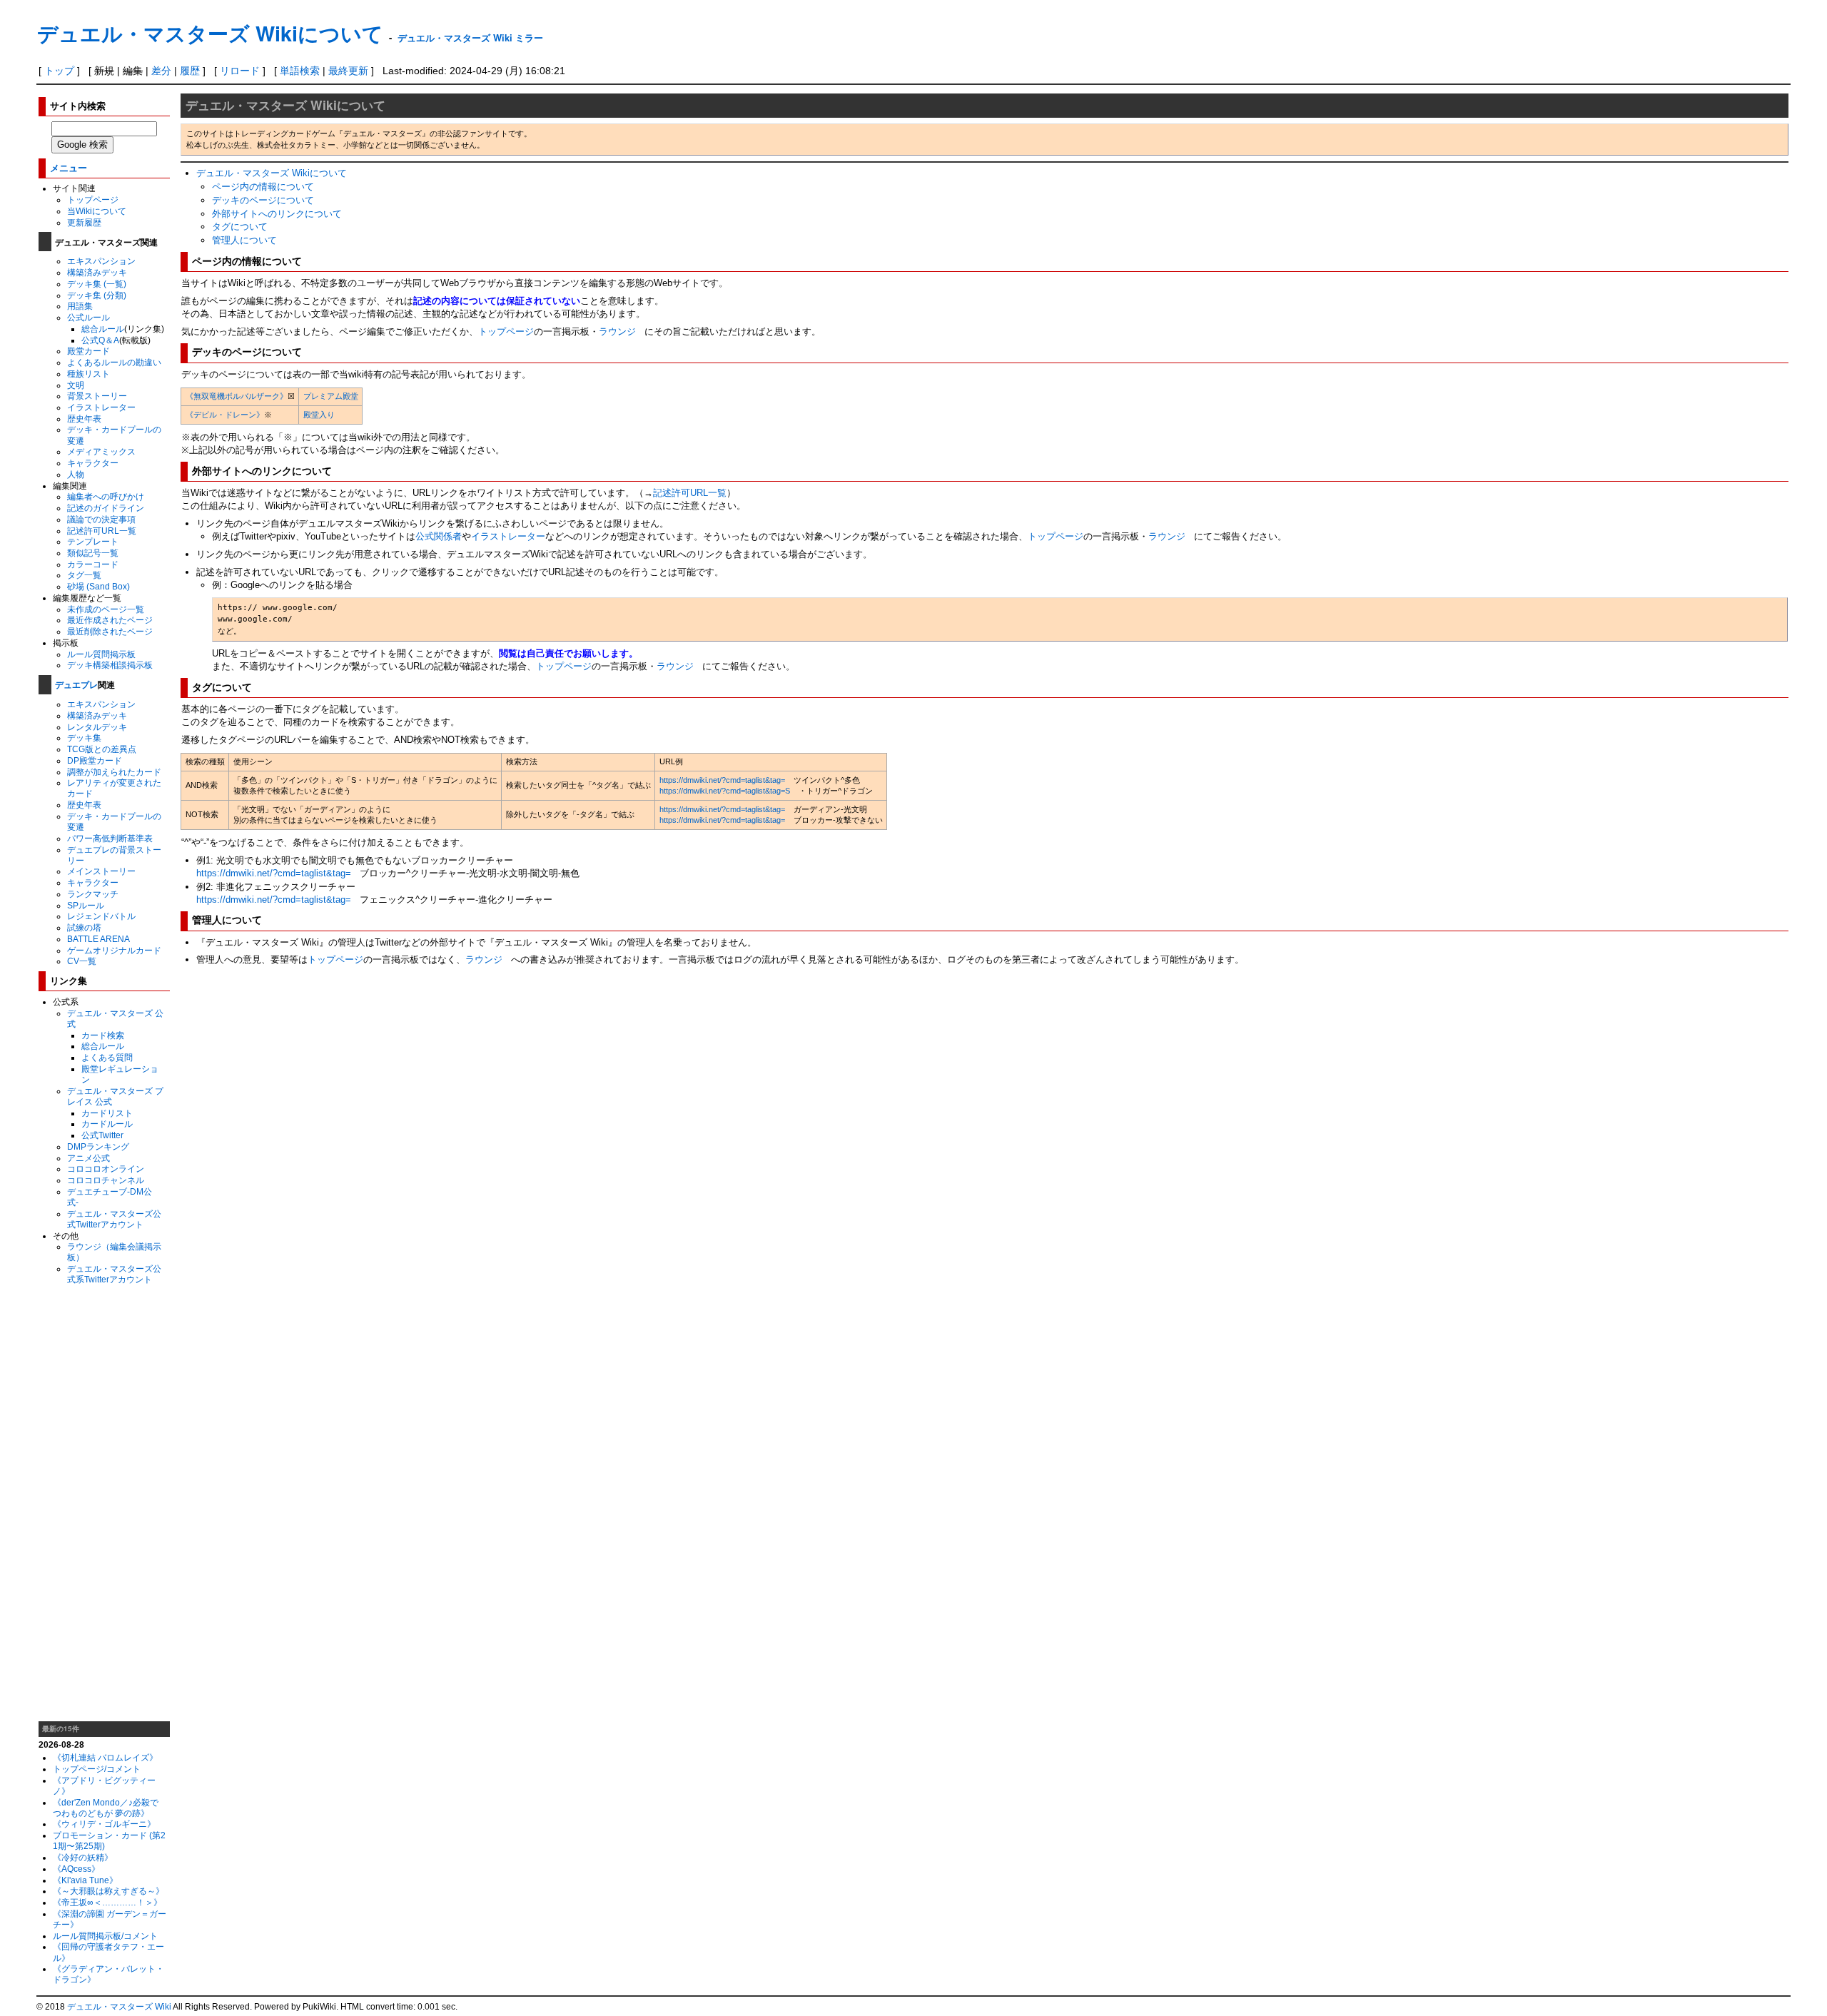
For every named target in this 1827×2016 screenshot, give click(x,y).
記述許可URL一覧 (102, 531)
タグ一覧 (84, 575)
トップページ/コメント (97, 1769)
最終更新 (348, 71)
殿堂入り (319, 415)
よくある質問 (107, 1057)
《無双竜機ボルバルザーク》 (237, 396)
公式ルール (88, 317)
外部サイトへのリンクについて (277, 214)
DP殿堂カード (95, 760)
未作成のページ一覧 (106, 609)
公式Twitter (102, 1135)
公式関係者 (439, 536)
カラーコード (93, 564)
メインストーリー (101, 871)
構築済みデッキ (97, 272)
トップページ (93, 199)
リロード (240, 71)
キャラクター (93, 463)
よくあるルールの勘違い (114, 362)
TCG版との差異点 (102, 749)
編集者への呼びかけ (106, 496)
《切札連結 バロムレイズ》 (105, 1757)
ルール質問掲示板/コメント (105, 1936)
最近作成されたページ (110, 620)
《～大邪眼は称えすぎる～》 (108, 1891)
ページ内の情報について (263, 187)
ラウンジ (617, 331)
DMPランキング (98, 1146)
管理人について (244, 240)
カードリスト (107, 1113)
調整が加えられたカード (114, 772)
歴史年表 (84, 419)
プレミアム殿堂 (331, 396)
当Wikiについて (97, 211)
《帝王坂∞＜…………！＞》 (107, 1902)
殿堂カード (88, 351)
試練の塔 (84, 927)
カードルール (107, 1124)
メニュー (69, 167)
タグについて (240, 227)
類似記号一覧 (93, 553)
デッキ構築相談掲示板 (110, 665)
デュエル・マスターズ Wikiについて (210, 33)
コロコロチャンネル (106, 1180)
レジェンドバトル (101, 916)
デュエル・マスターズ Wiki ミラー (470, 37)
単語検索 (300, 71)
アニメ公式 (88, 1158)
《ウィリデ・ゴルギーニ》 (104, 1824)
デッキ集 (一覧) (97, 284)
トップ (59, 71)
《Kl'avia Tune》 (85, 1880)
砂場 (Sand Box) (98, 586)
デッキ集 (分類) (97, 295)
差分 (161, 71)
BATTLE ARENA (98, 939)
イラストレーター (101, 407)
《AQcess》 (76, 1869)
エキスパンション (101, 261)
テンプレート (93, 541)
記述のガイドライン (106, 508)
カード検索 (103, 1035)
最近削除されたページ (110, 631)
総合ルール (103, 329)
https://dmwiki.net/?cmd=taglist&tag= (722, 780)
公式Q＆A (100, 340)
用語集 (80, 306)
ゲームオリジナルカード (114, 950)
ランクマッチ (93, 894)
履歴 (190, 71)
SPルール (86, 905)
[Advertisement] (104, 1503)
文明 (76, 385)
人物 (76, 474)
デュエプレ (76, 684)
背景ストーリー (97, 396)
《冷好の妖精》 (83, 1857)
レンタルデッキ (97, 727)
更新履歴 (84, 222)
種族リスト (88, 374)
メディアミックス (101, 451)
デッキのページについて (263, 200)
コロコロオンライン (106, 1169)
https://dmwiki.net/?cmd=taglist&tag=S (725, 791)
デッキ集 (84, 738)
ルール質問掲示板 (101, 654)
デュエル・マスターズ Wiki (119, 2007)
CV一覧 (82, 961)
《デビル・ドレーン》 (225, 415)
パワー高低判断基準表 (110, 838)
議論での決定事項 (101, 519)
